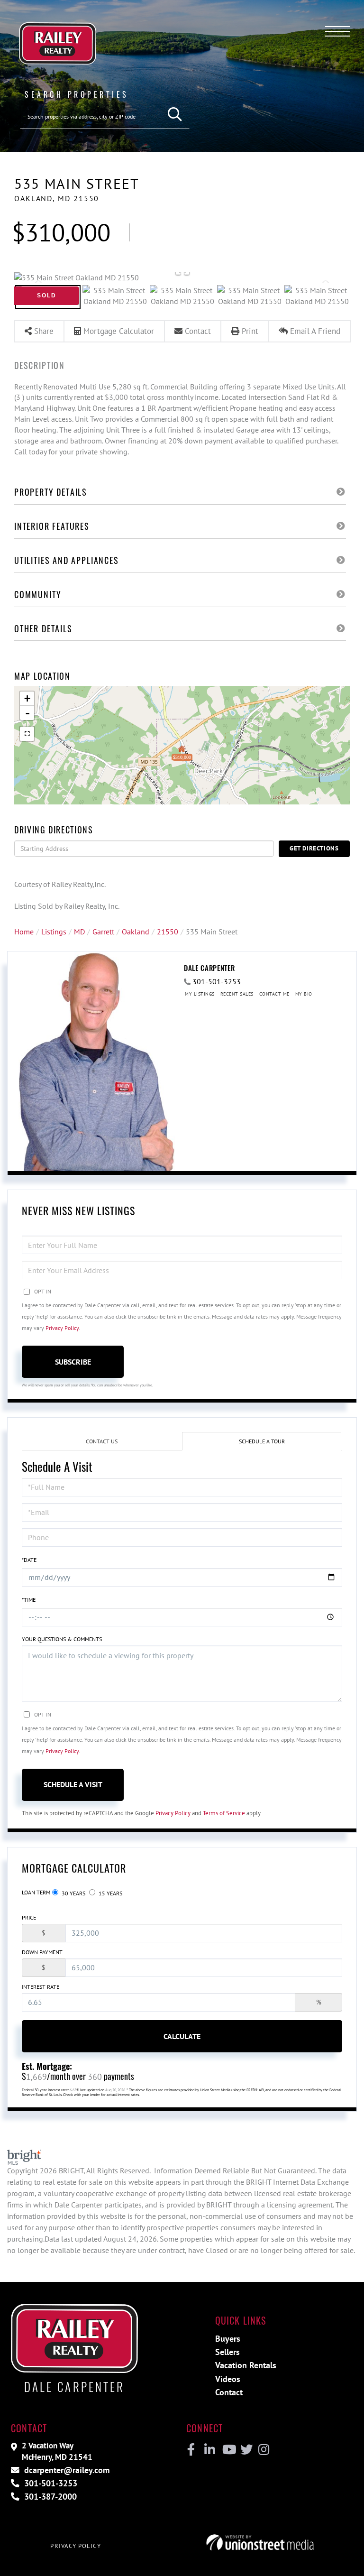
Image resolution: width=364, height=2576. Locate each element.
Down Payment (42, 1952)
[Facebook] (191, 2450)
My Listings (200, 994)
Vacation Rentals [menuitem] (246, 2365)
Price (29, 1917)
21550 (168, 932)
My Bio (304, 994)
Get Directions (314, 848)
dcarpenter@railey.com (66, 2470)
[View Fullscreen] (27, 734)
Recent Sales (237, 994)
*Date (29, 1560)
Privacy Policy (62, 1328)
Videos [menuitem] (228, 2379)
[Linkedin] (209, 2450)
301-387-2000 (49, 2497)
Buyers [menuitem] (228, 2339)
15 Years (110, 1893)
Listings (54, 932)
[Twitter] (245, 2450)
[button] (175, 115)
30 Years (73, 1893)
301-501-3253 (217, 981)
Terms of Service (224, 1813)
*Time (29, 1600)
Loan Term (36, 1892)
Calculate (182, 2036)
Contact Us (102, 1441)
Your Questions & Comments (62, 1639)
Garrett (103, 932)
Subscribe (73, 1362)
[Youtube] (227, 2450)
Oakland (136, 932)
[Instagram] (263, 2450)
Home (24, 932)
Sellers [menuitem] (227, 2352)
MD (79, 932)
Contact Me (274, 994)
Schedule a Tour (262, 1441)
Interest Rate (41, 1987)
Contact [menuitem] (229, 2392)
